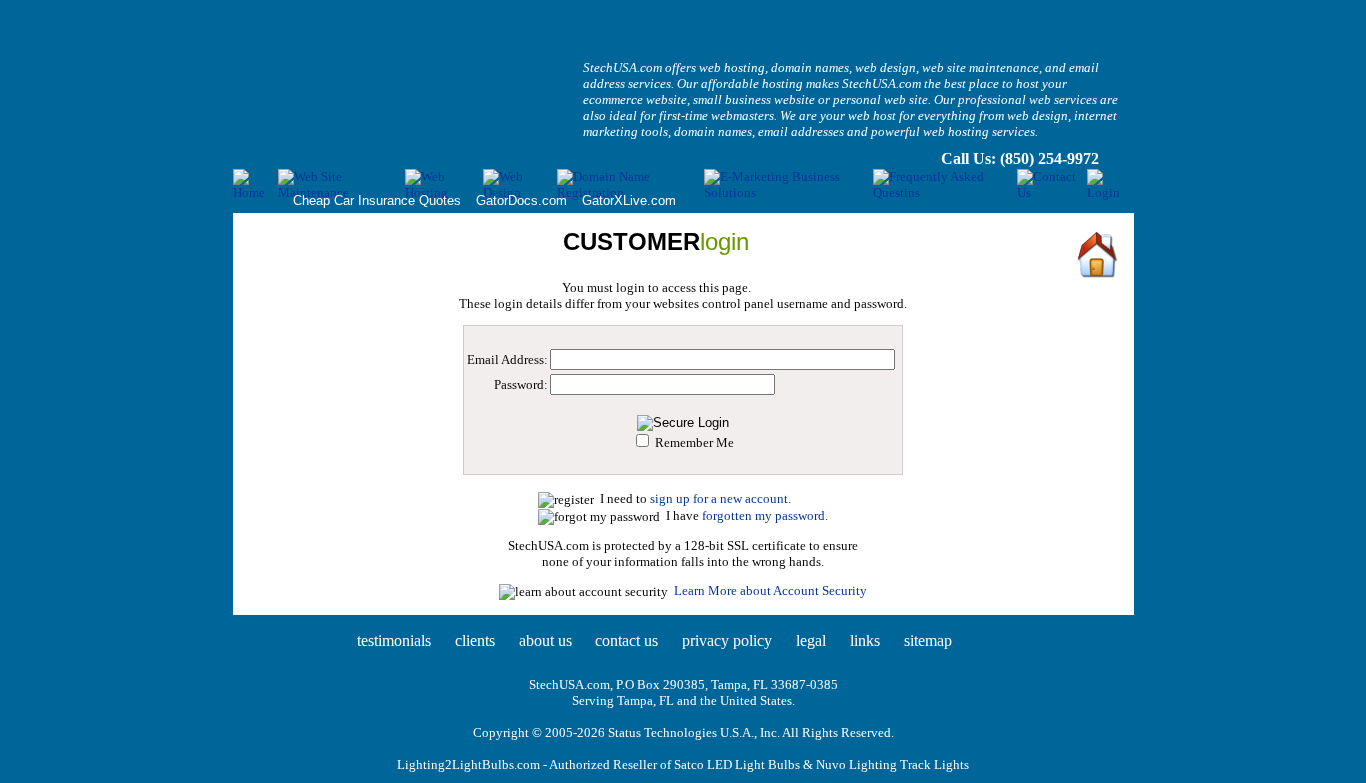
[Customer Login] (1110, 192)
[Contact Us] (1052, 192)
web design (885, 67)
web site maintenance (980, 67)
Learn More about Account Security (770, 590)
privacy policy (727, 640)
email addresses (801, 131)
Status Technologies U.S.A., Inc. (694, 732)
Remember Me (694, 442)
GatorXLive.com (629, 200)
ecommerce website (635, 99)
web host (872, 115)
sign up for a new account (719, 498)
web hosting (732, 67)
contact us (626, 640)
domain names (810, 67)
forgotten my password (763, 515)
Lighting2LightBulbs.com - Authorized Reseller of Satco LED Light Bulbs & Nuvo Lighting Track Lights (683, 764)
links (865, 640)
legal (811, 640)
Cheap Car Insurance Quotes (377, 200)
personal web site (880, 99)
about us (545, 640)
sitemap (928, 640)
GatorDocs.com (521, 200)
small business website (754, 99)
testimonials (394, 640)
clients (475, 640)
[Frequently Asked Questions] (945, 192)
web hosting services (979, 131)
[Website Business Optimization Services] (788, 192)
